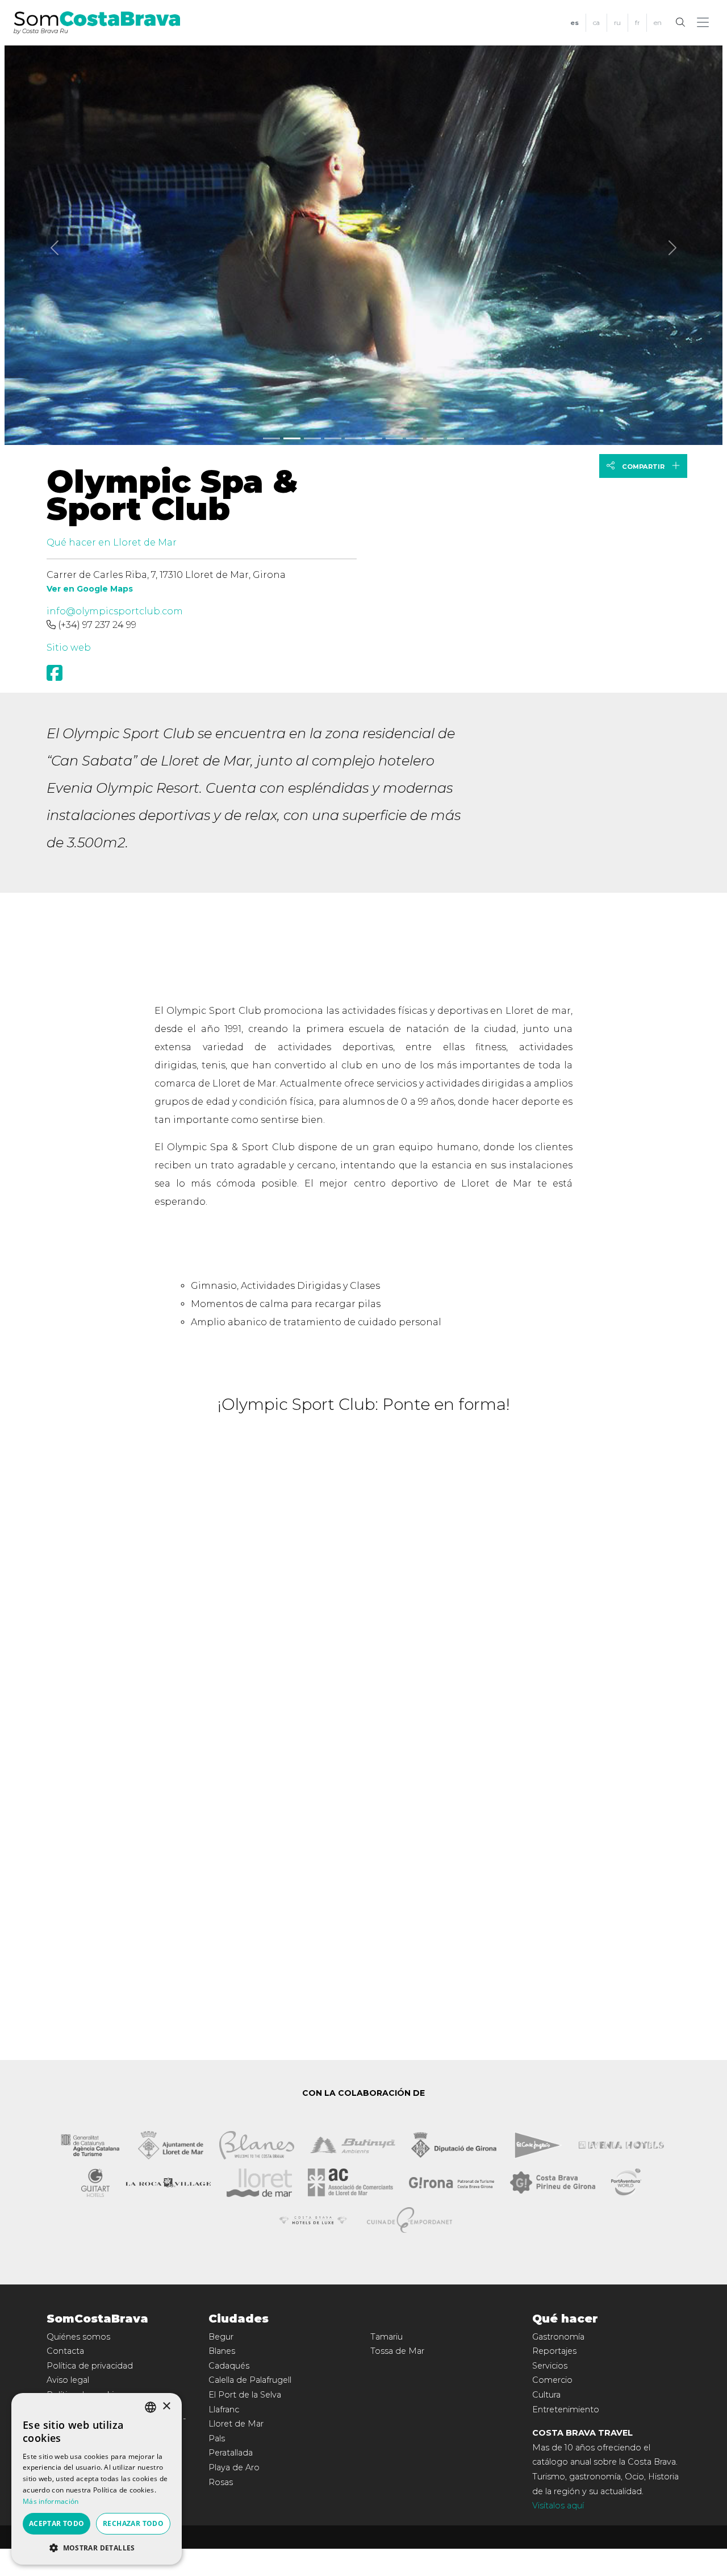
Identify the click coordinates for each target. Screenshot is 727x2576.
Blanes (222, 2351)
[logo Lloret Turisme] (259, 2182)
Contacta (65, 2351)
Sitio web (69, 648)
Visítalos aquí (558, 2506)
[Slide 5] (374, 438)
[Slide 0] (271, 438)
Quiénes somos (78, 2337)
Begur (221, 2337)
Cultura (546, 2395)
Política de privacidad (90, 2366)
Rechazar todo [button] (133, 2523)
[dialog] (97, 2479)
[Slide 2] (312, 438)
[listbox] (151, 2407)
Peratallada (231, 2453)
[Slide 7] (415, 438)
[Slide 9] (456, 438)
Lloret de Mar (236, 2424)
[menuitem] (575, 23)
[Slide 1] (292, 438)
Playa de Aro (234, 2467)
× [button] (166, 2406)
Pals (217, 2438)
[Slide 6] (394, 438)
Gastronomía (558, 2337)
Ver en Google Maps (90, 589)
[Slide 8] (435, 438)
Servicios (550, 2366)
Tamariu (387, 2337)
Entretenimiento (566, 2409)
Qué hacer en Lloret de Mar (112, 542)
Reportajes (554, 2351)
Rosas (221, 2482)
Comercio (552, 2380)
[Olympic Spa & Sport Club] (363, 243)
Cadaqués (229, 2366)
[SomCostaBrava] (97, 22)
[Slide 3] (333, 438)
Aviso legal (68, 2380)
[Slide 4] (353, 438)
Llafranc (224, 2409)
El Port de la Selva (245, 2395)
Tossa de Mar (397, 2351)
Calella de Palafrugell (250, 2380)
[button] (705, 23)
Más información (51, 2501)
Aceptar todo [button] (57, 2523)
